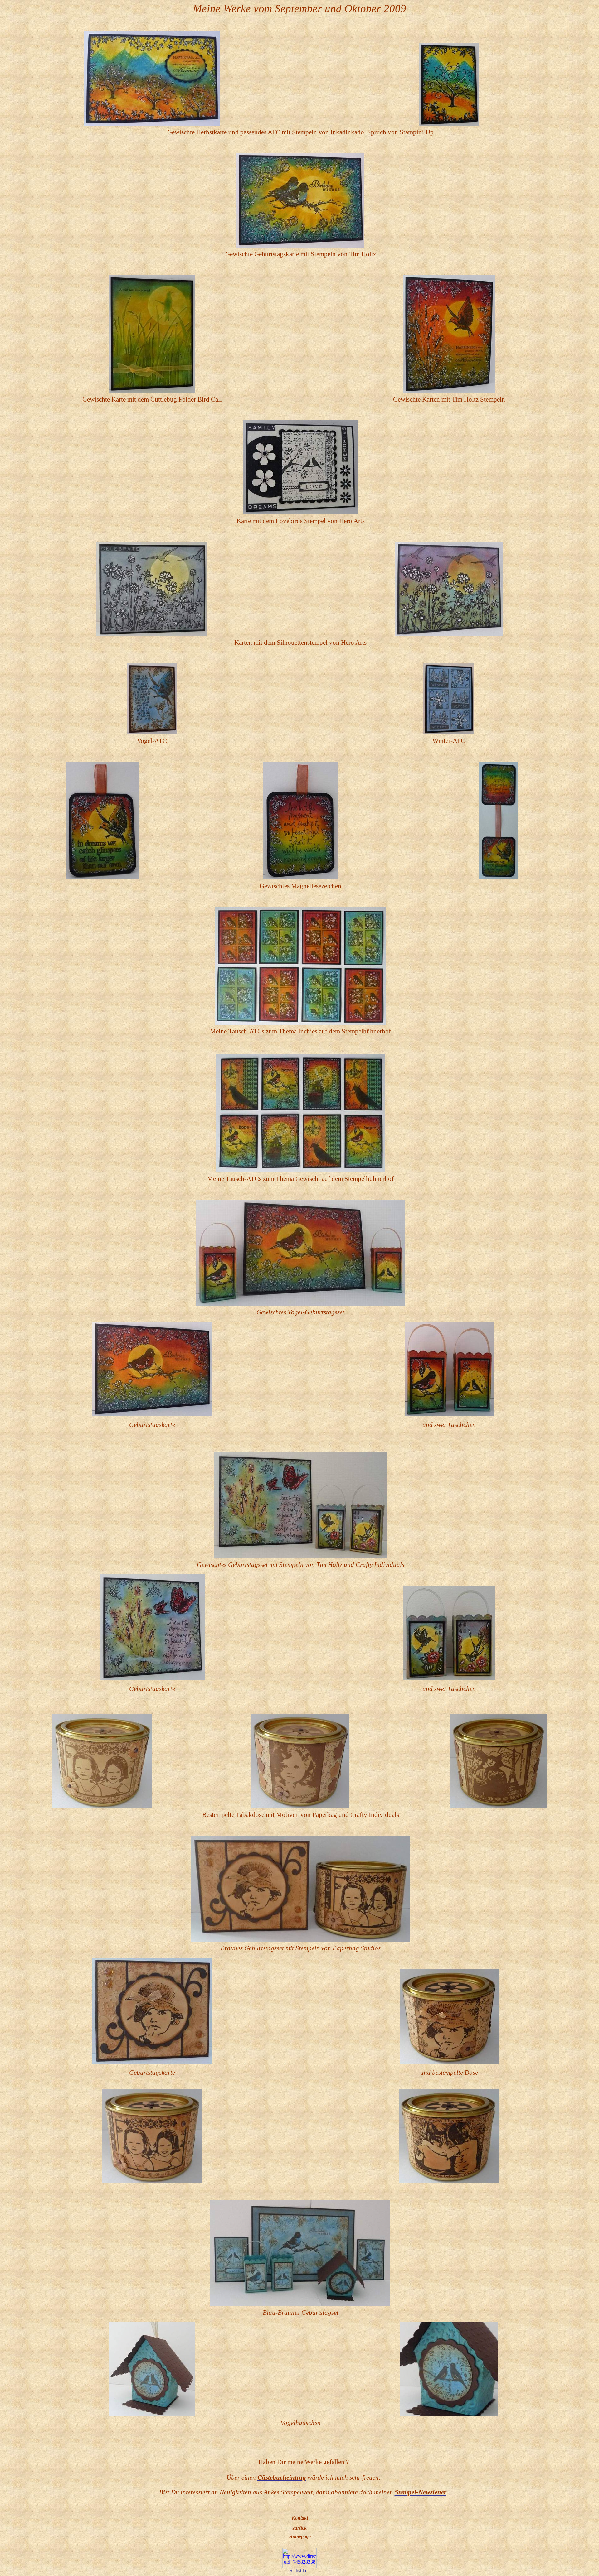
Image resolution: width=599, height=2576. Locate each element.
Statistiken (300, 2571)
